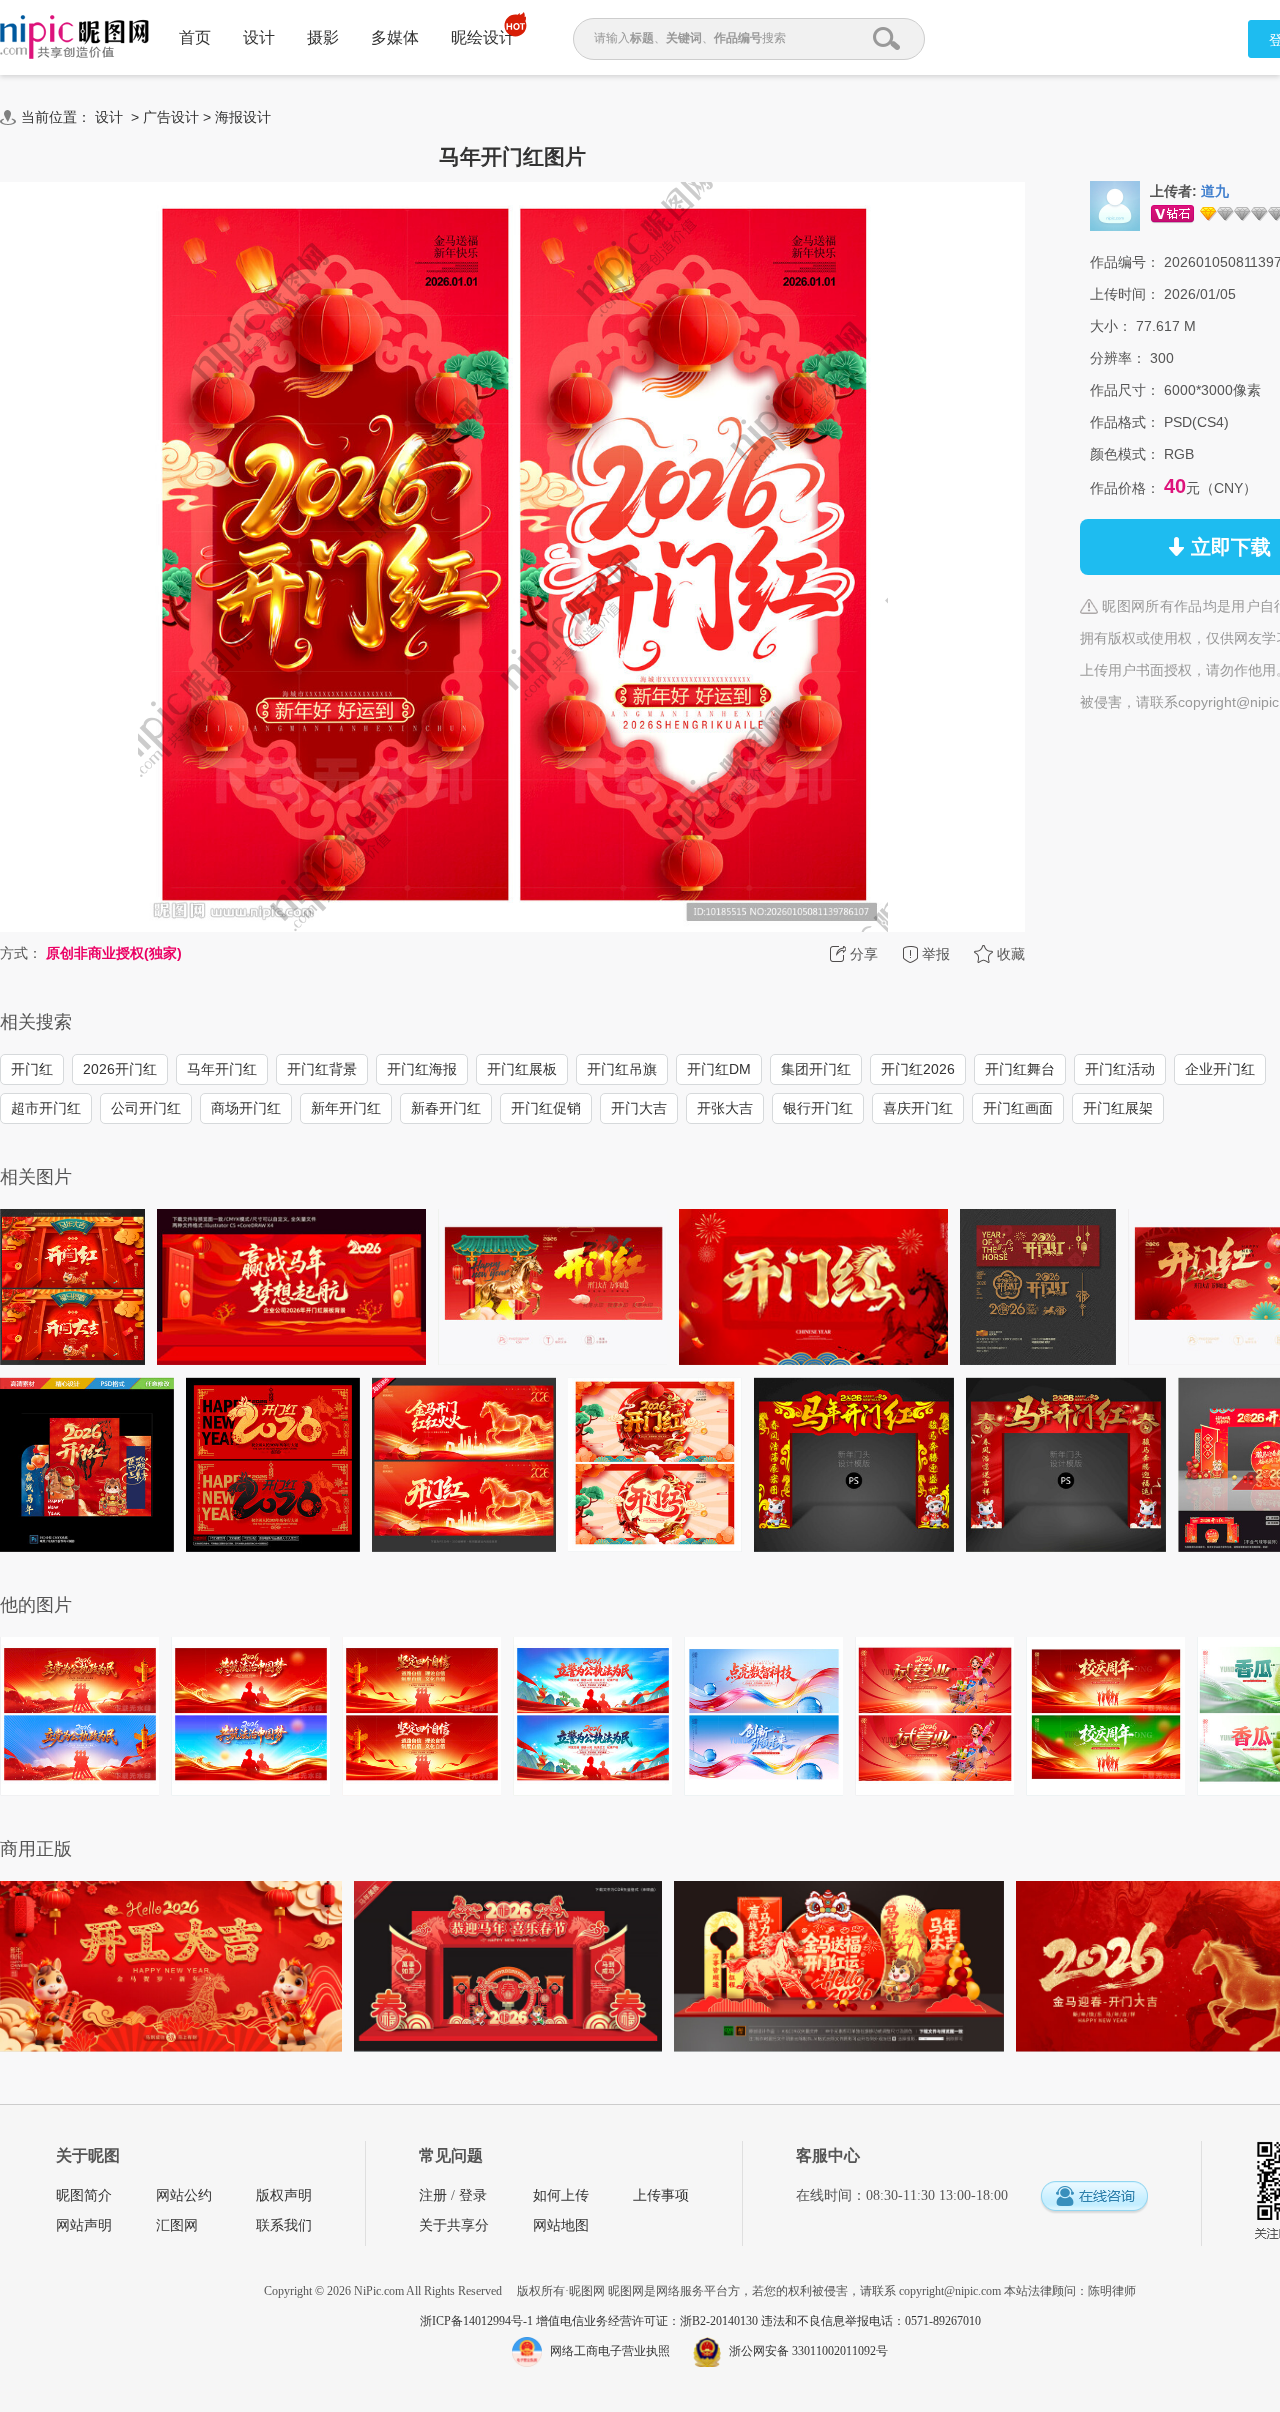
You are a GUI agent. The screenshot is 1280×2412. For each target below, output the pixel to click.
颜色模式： (1125, 454)
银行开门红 (818, 1108)
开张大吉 (725, 1108)
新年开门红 (346, 1108)
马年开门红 (222, 1069)
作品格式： (1125, 422)
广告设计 (171, 117)
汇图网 (177, 2225)
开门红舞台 (1020, 1069)
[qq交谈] (1094, 2197)
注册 (433, 2195)
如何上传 (561, 2195)
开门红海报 (422, 1069)
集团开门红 (816, 1069)
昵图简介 (84, 2195)
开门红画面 (1018, 1108)
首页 (195, 37)
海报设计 (243, 117)
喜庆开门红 (918, 1108)
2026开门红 (120, 1069)
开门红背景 (322, 1069)
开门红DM (719, 1069)
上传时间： (1125, 294)
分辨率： (1118, 358)
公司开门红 (146, 1108)
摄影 (323, 37)
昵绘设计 (483, 37)
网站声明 (84, 2225)
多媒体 (395, 37)
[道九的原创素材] (1115, 205)
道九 (1215, 191)
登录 (473, 2195)
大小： (1111, 326)
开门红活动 (1120, 1069)
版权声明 (284, 2195)
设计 (259, 37)
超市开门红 (46, 1108)
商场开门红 (246, 1108)
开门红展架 (1118, 1108)
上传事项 (661, 2195)
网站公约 (184, 2195)
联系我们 (284, 2225)
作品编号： (1125, 262)
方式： (21, 953)
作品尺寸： (1125, 390)
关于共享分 (454, 2225)
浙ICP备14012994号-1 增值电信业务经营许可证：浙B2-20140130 (590, 2321)
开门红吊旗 (622, 1069)
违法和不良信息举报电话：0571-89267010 (871, 2321)
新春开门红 (446, 1108)
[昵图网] (74, 37)
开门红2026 (918, 1069)
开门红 (32, 1069)
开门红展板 (522, 1069)
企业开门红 (1220, 1069)
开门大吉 (639, 1108)
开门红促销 (546, 1108)
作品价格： (1125, 488)
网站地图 (561, 2225)
